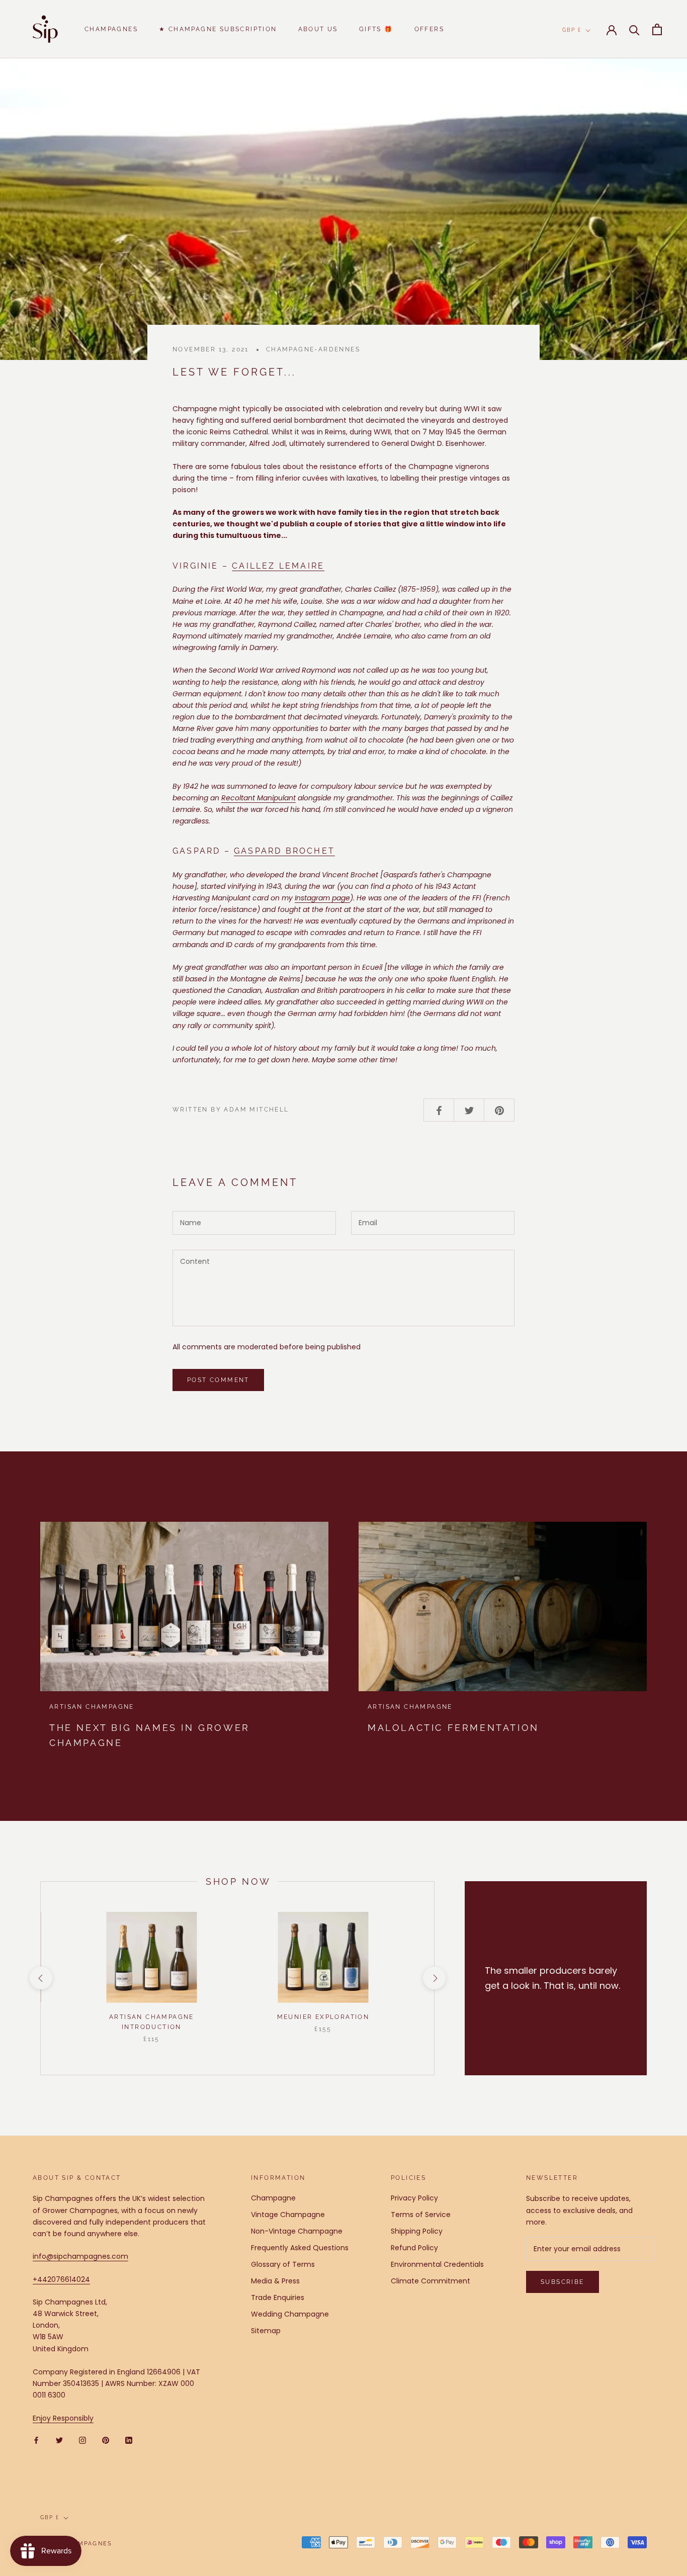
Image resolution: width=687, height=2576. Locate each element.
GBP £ (572, 30)
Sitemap (266, 2331)
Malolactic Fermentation (453, 1728)
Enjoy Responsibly (63, 2418)
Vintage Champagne (288, 2215)
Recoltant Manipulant (259, 798)
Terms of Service (421, 2215)
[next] (434, 1978)
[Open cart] (657, 29)
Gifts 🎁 (376, 29)
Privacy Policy (414, 2198)
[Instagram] (82, 2440)
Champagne (273, 2198)
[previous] (40, 1978)
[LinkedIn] (129, 2440)
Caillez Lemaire (278, 566)
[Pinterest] (106, 2440)
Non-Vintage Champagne (297, 2231)
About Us (318, 29)
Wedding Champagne (290, 2314)
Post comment (218, 1380)
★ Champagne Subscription (218, 29)
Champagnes (111, 29)
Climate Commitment (431, 2281)
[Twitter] (59, 2440)
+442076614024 (61, 2279)
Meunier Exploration (323, 2017)
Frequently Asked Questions (300, 2248)
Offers (429, 29)
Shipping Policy (417, 2231)
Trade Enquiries (278, 2297)
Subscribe (563, 2282)
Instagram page (322, 898)
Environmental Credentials (437, 2264)
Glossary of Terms (283, 2264)
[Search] (634, 29)
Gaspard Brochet (284, 851)
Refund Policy (414, 2248)
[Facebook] (36, 2440)
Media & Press (275, 2281)
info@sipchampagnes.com (80, 2256)
